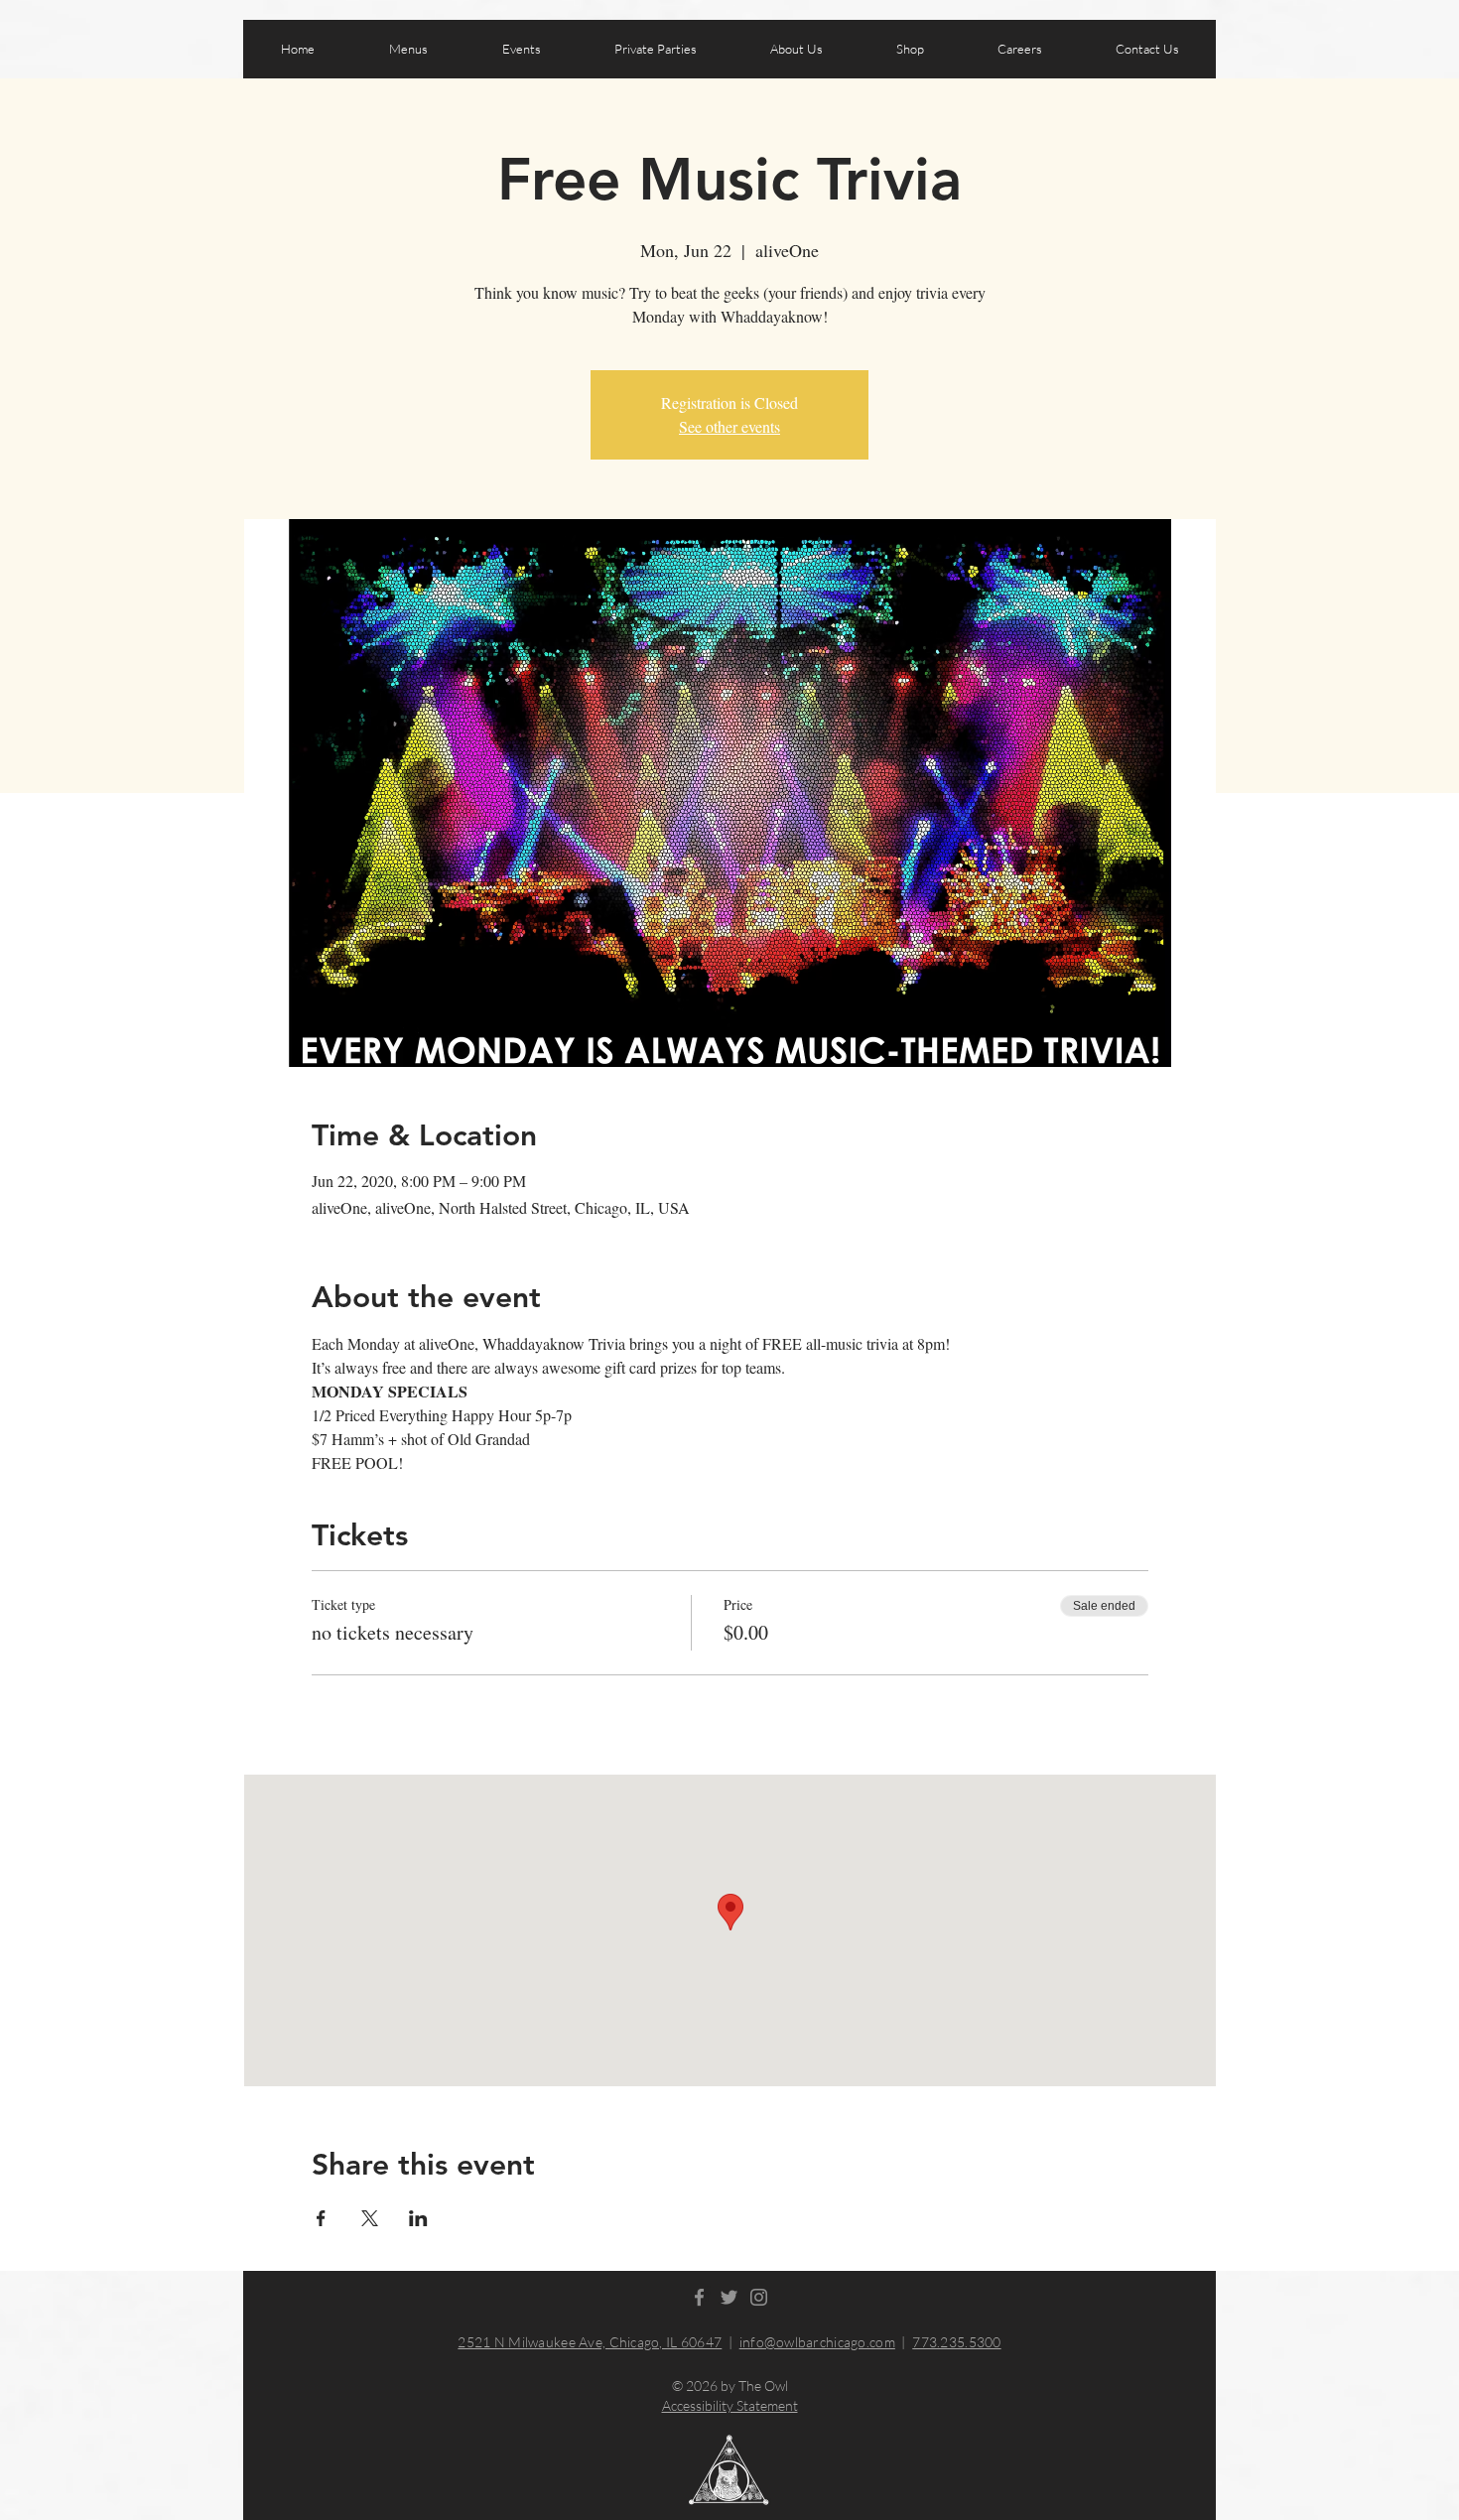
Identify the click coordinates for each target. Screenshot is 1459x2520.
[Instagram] (759, 2297)
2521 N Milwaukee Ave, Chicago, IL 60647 (590, 2342)
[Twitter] (729, 2297)
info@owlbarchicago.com (817, 2342)
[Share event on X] (370, 2218)
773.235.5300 (956, 2342)
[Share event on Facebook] (321, 2218)
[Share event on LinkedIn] (418, 2218)
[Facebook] (699, 2297)
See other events (729, 426)
